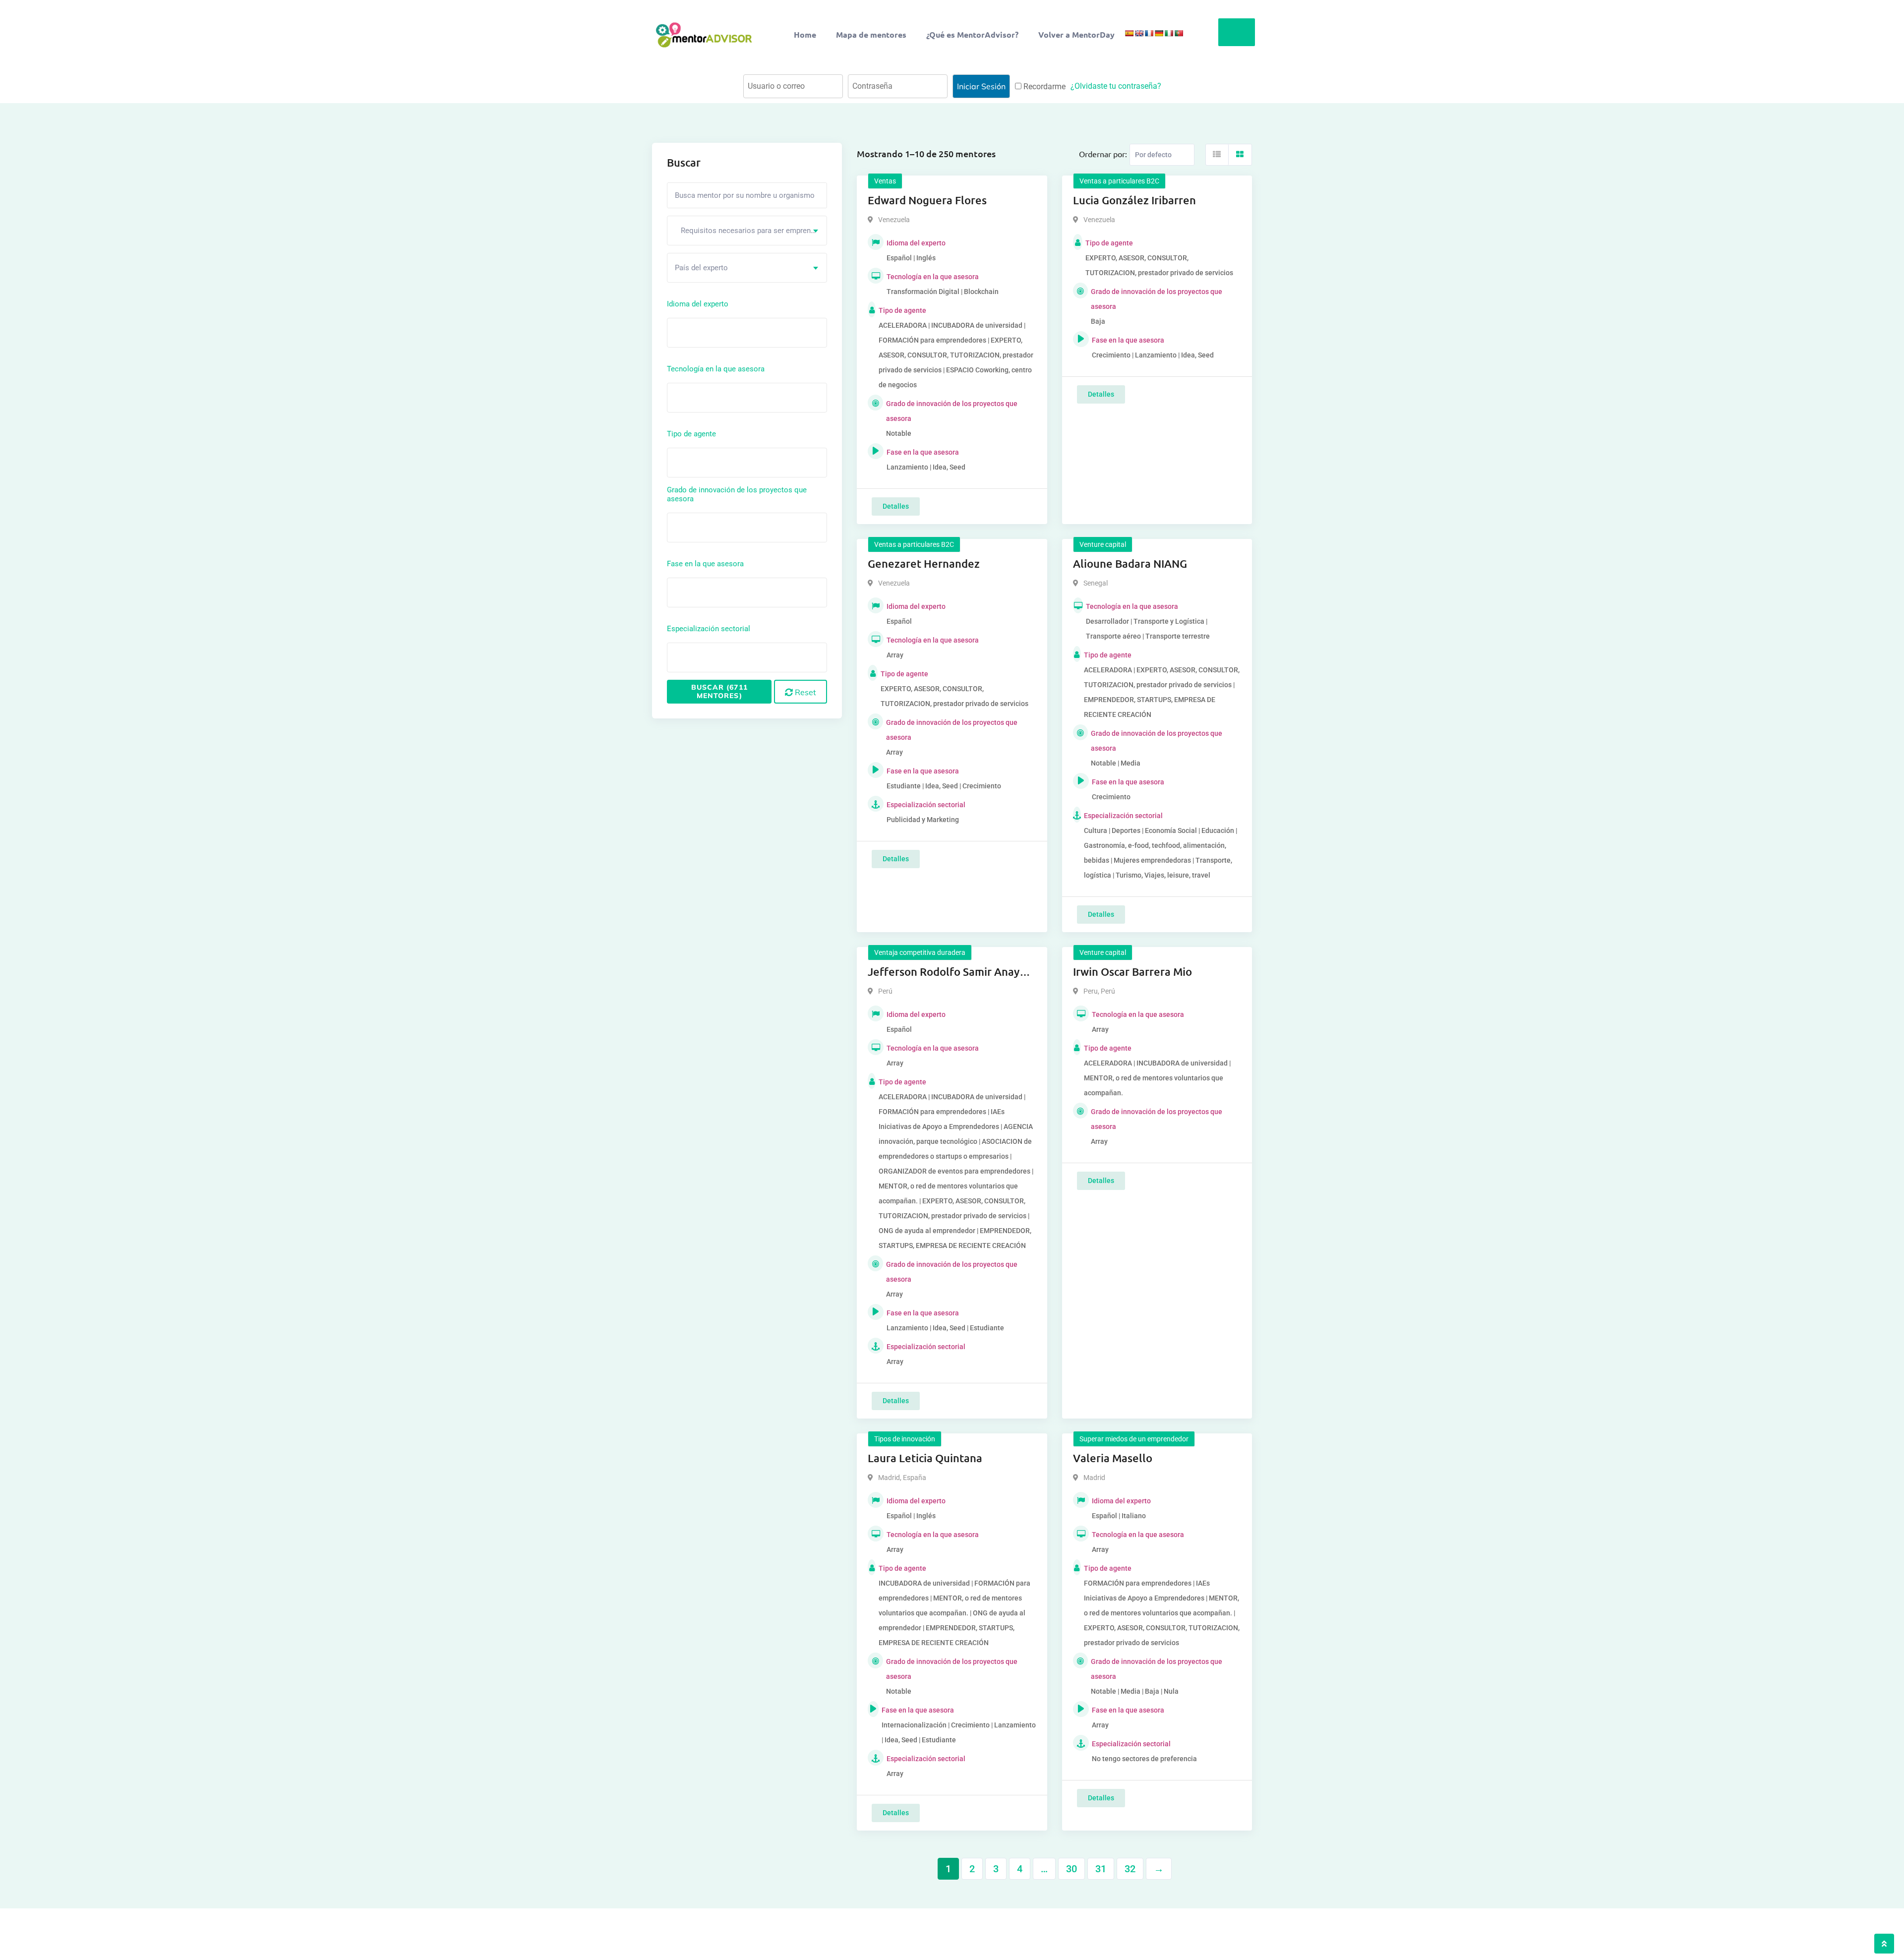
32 (1130, 1869)
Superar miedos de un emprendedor (1134, 1439)
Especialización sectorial (709, 629)
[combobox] (747, 231)
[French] (1149, 33)
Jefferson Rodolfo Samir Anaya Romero (947, 972)
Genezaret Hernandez (924, 563)
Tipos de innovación (905, 1439)
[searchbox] (714, 332)
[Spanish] (1129, 33)
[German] (1159, 33)
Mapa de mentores (871, 34)
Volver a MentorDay (1076, 34)
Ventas (885, 181)
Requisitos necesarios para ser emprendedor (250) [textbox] (751, 231)
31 (1101, 1869)
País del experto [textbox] (701, 268)
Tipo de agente (691, 434)
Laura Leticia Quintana (925, 1458)
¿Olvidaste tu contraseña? (1116, 86)
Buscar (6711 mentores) (719, 691)
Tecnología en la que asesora (716, 369)
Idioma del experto (698, 304)
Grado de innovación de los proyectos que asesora (737, 494)
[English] (1139, 33)
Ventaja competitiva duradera (920, 952)
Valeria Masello (1113, 1458)
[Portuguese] (1179, 33)
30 (1071, 1869)
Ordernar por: (1103, 154)
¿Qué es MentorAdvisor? (972, 34)
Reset (804, 692)
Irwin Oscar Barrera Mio (1132, 972)
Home (805, 34)
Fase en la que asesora (705, 564)
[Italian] (1169, 33)
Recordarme (1043, 87)
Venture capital (1103, 544)
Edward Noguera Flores (927, 200)
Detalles (896, 506)
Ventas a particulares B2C (1119, 181)
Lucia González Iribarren (1134, 200)
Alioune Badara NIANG (1130, 563)
